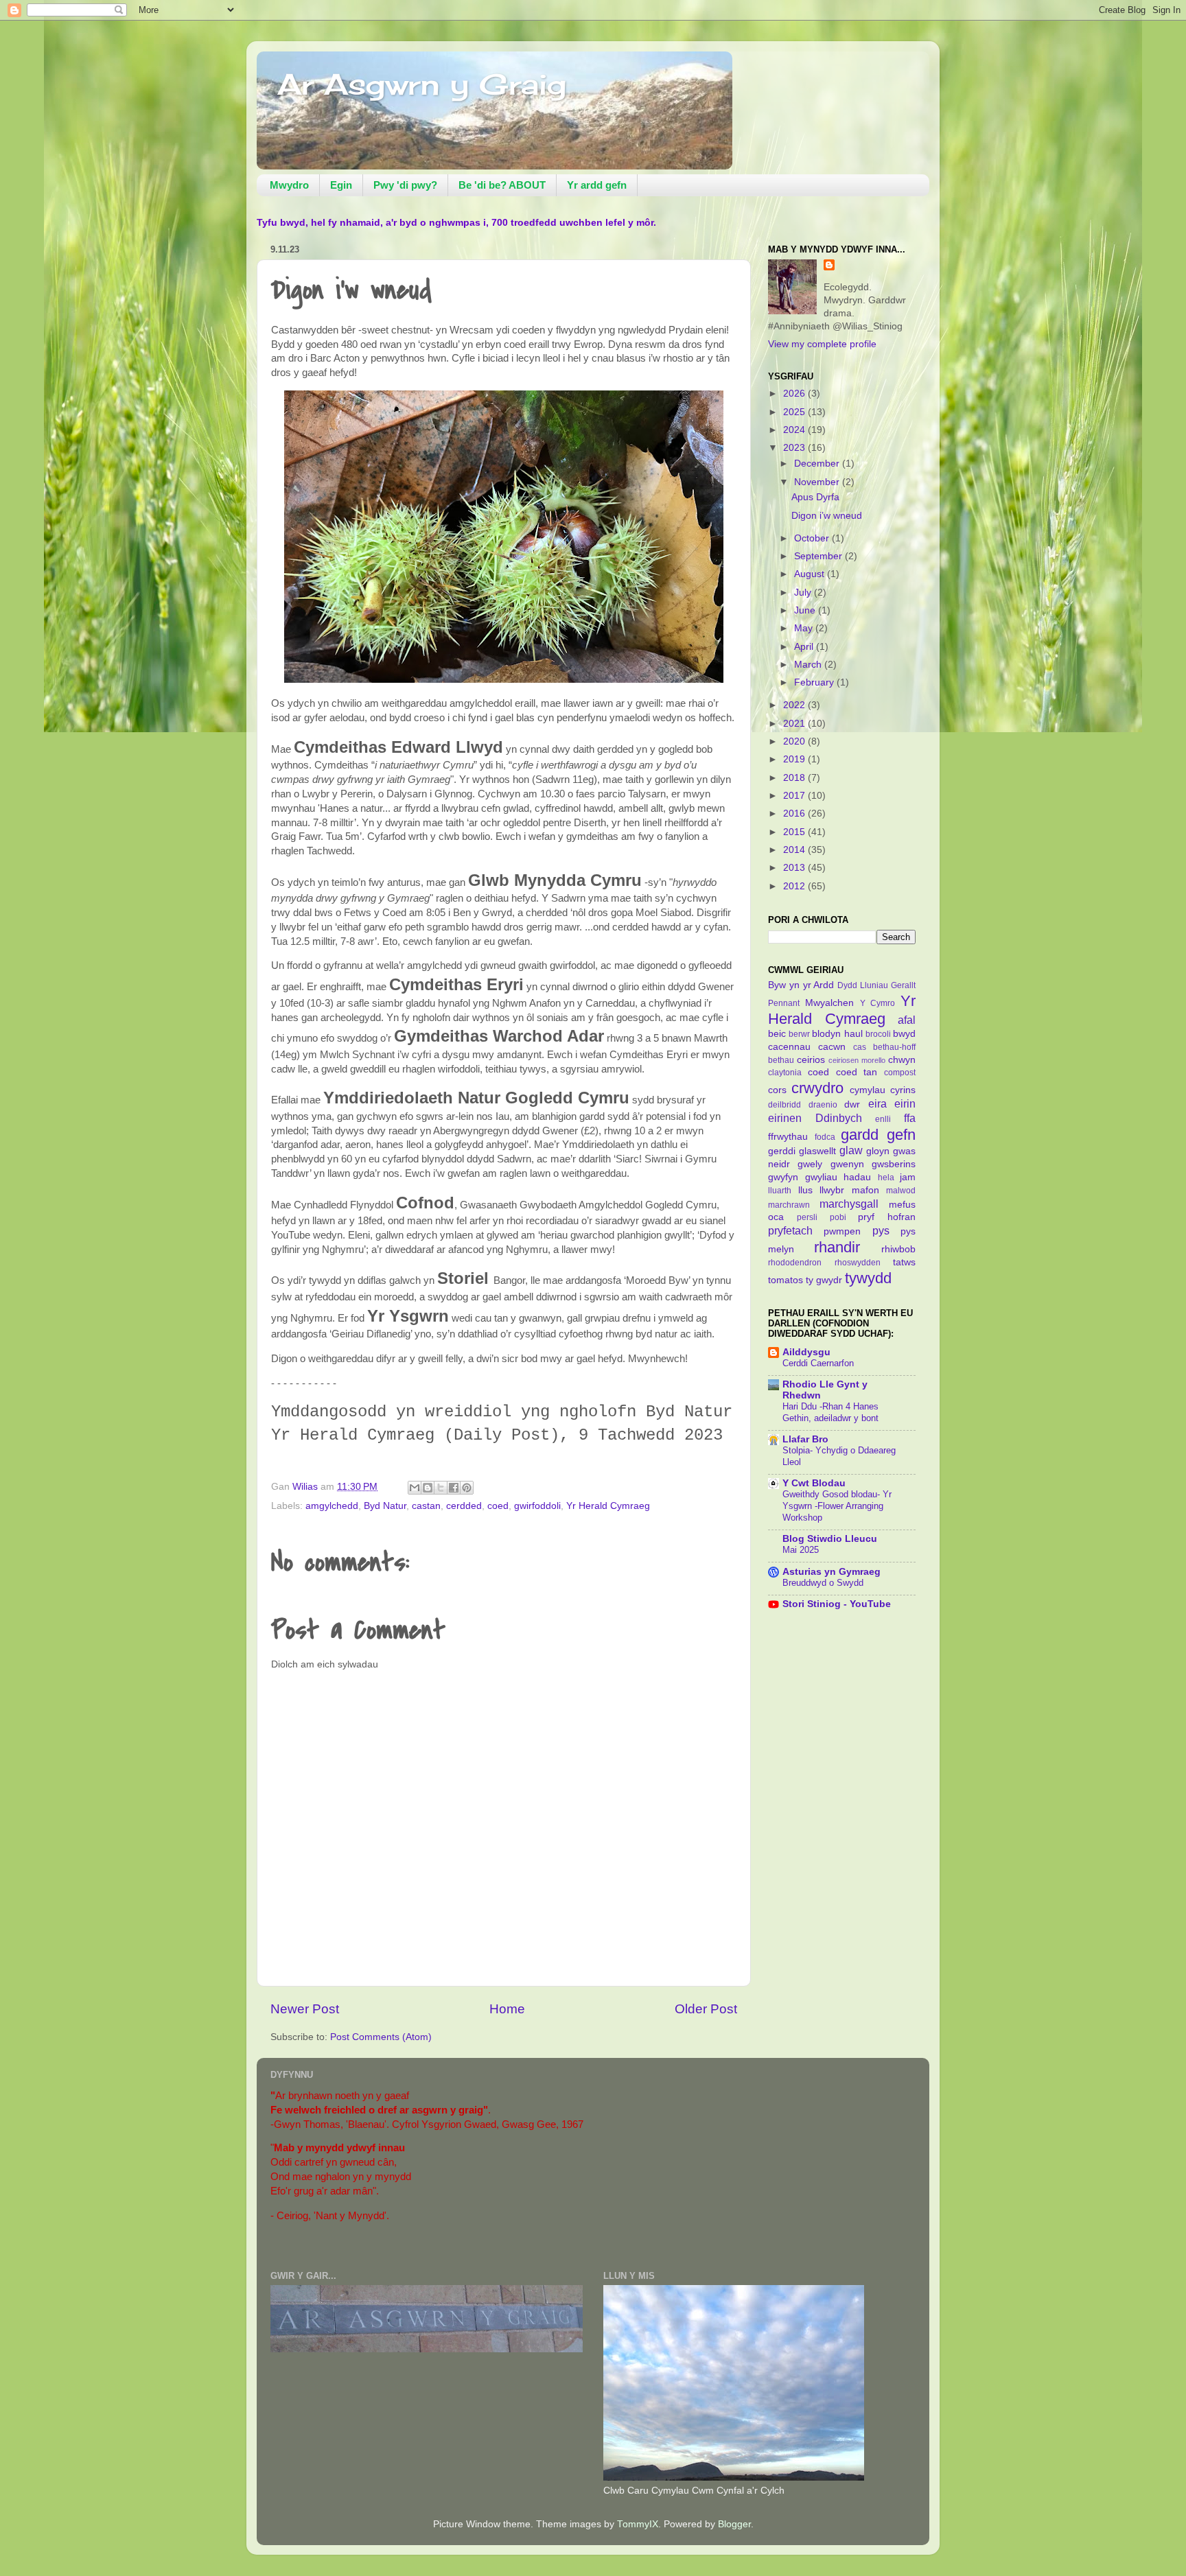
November (818, 482)
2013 (795, 868)
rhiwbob (898, 1249)
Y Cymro (878, 1003)
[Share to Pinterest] (467, 1488)
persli (807, 1217)
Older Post (706, 2009)
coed (498, 1506)
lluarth (780, 1191)
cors (777, 1090)
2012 (795, 886)
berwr (799, 1034)
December (818, 464)
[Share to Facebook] (454, 1488)
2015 (795, 832)
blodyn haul (837, 1034)
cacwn (832, 1047)
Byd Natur (385, 1506)
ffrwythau (788, 1137)
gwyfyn (783, 1177)
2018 (795, 778)
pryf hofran (887, 1217)
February (815, 682)
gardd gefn (878, 1135)
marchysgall (849, 1204)
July (804, 593)
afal (907, 1020)
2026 (795, 394)
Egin (341, 185)
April (805, 647)
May (805, 628)
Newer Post (305, 2009)
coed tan (857, 1072)
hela (886, 1178)
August (811, 574)
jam (908, 1177)
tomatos (786, 1280)
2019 (795, 759)
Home (507, 2009)
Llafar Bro (805, 1439)
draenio (823, 1105)
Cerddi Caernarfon (818, 1363)
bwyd (904, 1034)
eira (877, 1103)
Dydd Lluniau (863, 985)
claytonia (785, 1073)
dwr (852, 1104)
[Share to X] (441, 1488)
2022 (795, 705)
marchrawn (789, 1205)
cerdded (464, 1506)
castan (426, 1506)
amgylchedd (332, 1506)
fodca (825, 1137)
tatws (904, 1262)
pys (881, 1230)
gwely (810, 1164)
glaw (851, 1150)
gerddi (782, 1151)
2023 (795, 448)
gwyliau (821, 1177)
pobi (838, 1217)
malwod (901, 1191)
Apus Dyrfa (815, 497)
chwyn (902, 1060)
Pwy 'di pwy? (405, 185)
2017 (795, 796)
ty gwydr (824, 1280)
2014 (795, 850)
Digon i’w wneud (827, 516)
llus (805, 1190)
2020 (795, 741)
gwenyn (847, 1164)
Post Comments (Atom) (381, 2037)
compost (900, 1073)
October (813, 538)
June (806, 610)
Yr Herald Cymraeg (608, 1506)
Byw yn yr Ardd (801, 985)
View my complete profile (822, 344)
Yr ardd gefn (597, 185)
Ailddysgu (806, 1352)
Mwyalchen (829, 1003)
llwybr (832, 1190)
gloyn (878, 1151)
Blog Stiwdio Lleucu (830, 1539)
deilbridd (784, 1105)
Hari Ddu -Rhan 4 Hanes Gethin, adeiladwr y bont (830, 1412)
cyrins (903, 1090)
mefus (902, 1205)
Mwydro (289, 185)
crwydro (817, 1088)
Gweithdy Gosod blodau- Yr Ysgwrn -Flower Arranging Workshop (837, 1506)
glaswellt (817, 1151)
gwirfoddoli (537, 1506)
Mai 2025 (801, 1550)
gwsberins (894, 1164)
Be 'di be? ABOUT (502, 185)
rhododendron (795, 1263)
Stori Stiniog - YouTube (837, 1604)
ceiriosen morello (857, 1060)
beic (777, 1034)
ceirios (811, 1060)
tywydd (868, 1278)
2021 (795, 724)
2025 (795, 412)
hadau (857, 1177)
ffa (910, 1118)
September (819, 556)
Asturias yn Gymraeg (832, 1572)
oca (776, 1217)
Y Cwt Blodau (814, 1483)
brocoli (878, 1034)
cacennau (789, 1047)
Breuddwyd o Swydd (823, 1583)
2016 (795, 813)
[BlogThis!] (428, 1488)
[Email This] (415, 1488)
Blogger (734, 2524)
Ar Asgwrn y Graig (422, 84)
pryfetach (790, 1230)
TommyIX (638, 2524)
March (809, 665)
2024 (795, 430)
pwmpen (842, 1231)
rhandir (837, 1247)
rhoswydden (858, 1263)
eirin (905, 1103)
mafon (865, 1190)
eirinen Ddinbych (815, 1118)
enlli (883, 1119)
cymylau (868, 1090)
